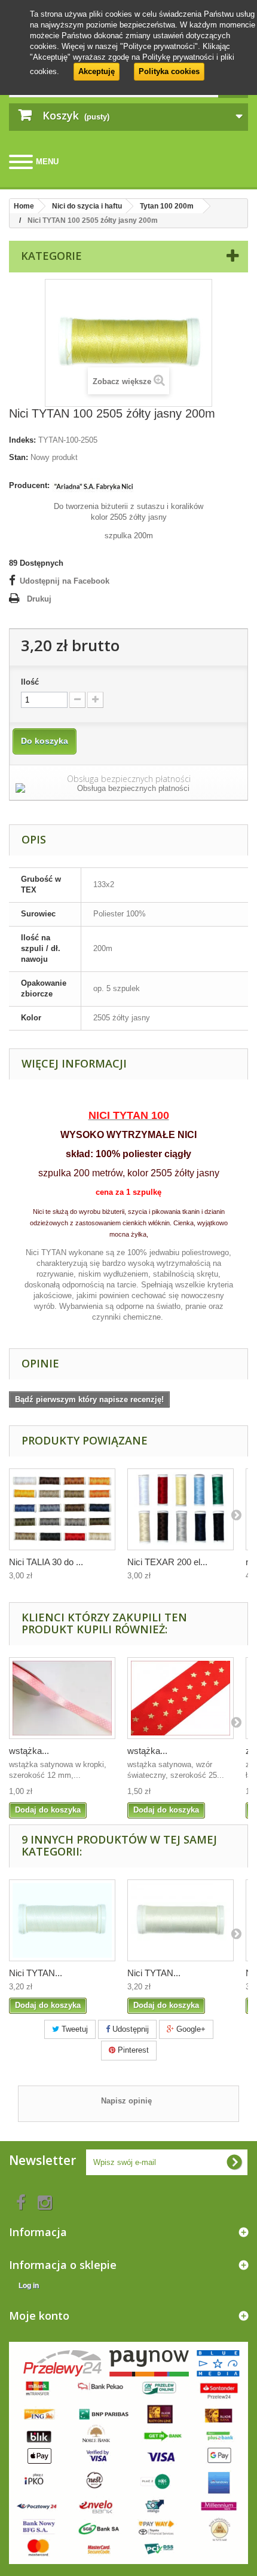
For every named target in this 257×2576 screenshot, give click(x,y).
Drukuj (39, 599)
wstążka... (29, 1751)
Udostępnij (129, 2029)
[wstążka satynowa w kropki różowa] (62, 1698)
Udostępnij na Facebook (65, 581)
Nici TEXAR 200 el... (167, 1562)
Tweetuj (74, 2029)
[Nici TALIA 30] (62, 1509)
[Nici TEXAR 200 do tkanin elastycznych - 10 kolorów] (180, 1509)
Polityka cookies (169, 71)
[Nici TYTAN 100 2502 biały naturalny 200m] (180, 1920)
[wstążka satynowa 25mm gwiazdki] (180, 1698)
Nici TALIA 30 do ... (46, 1562)
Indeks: (22, 440)
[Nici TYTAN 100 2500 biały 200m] (62, 1920)
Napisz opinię (126, 2101)
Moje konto (39, 2316)
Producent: (29, 485)
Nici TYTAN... (36, 1973)
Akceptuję (97, 71)
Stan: (19, 457)
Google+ (190, 2029)
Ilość (30, 682)
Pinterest (132, 2050)
